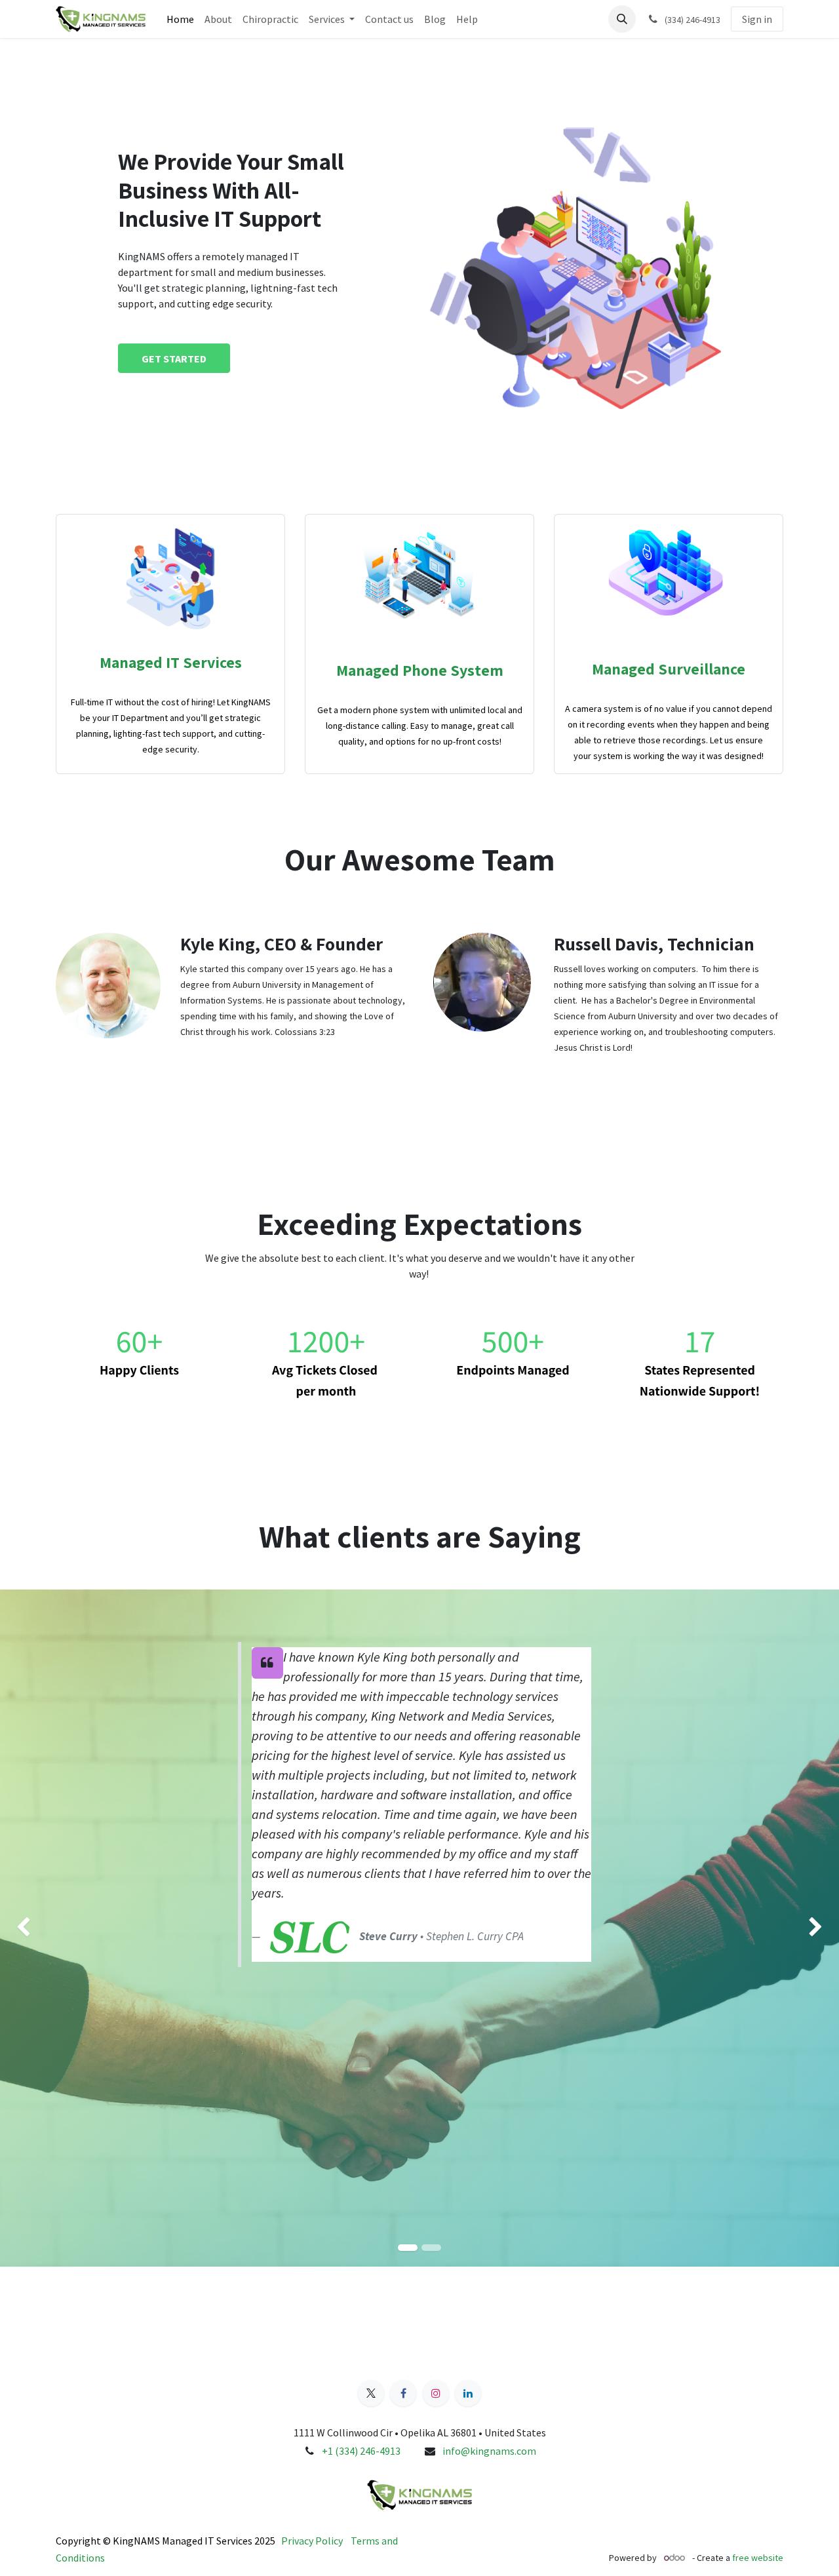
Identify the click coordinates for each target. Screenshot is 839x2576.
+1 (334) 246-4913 (361, 2451)
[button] (622, 19)
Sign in (757, 19)
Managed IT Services (171, 662)
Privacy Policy (312, 2541)
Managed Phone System (420, 670)
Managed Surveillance (669, 669)
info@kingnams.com (489, 2451)
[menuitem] (180, 19)
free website (758, 2558)
